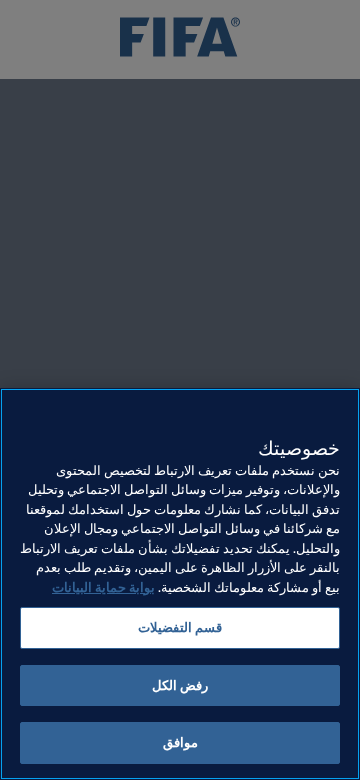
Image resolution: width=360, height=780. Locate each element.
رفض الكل (180, 685)
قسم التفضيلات (180, 627)
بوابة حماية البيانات (103, 587)
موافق (180, 742)
